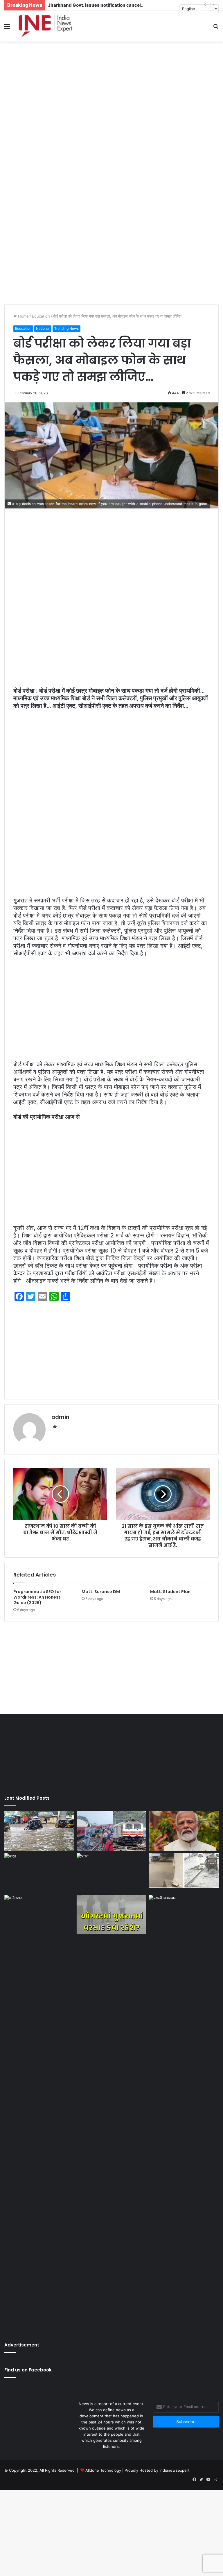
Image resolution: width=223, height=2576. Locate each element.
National (43, 328)
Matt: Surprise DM (101, 1592)
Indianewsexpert (175, 2470)
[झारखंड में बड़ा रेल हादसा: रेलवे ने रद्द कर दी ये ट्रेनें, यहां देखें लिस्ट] (112, 1831)
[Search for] (216, 28)
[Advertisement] (111, 88)
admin (60, 1417)
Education (41, 316)
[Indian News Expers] (45, 26)
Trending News (66, 328)
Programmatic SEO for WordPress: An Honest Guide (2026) (37, 1597)
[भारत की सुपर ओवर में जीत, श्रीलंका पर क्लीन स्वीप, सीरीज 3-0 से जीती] (112, 1873)
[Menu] (7, 28)
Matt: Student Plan (170, 1592)
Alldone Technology (103, 2470)
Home (23, 316)
